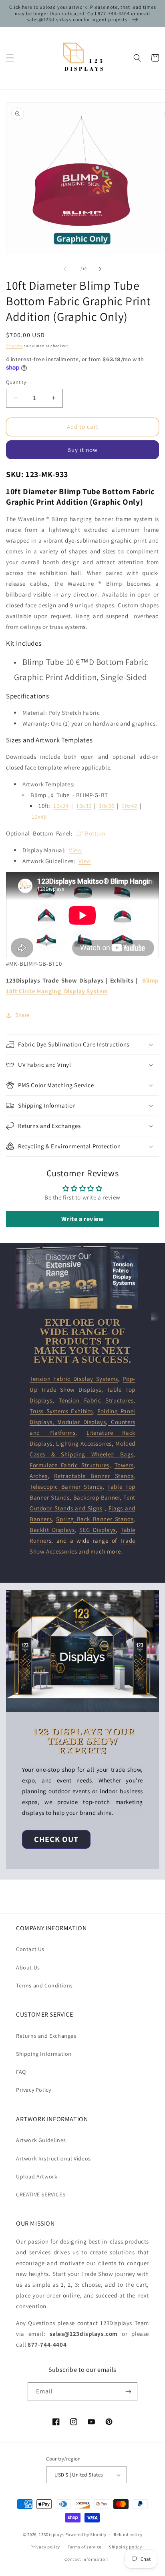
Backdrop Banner (97, 1497)
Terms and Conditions (44, 1985)
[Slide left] (65, 269)
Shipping (14, 346)
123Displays (51, 2534)
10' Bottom (91, 833)
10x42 (129, 806)
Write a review (82, 1219)
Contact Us (30, 1949)
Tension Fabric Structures (96, 1400)
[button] (10, 58)
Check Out (56, 1839)
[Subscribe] (128, 2392)
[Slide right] (100, 269)
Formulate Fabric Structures (69, 1465)
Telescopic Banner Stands (66, 1487)
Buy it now (82, 450)
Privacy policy (45, 2547)
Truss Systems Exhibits (61, 1411)
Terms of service (85, 2547)
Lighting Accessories (84, 1443)
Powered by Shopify (86, 2534)
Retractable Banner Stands (94, 1476)
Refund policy (128, 2534)
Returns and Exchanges (46, 2036)
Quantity (16, 382)
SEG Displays (98, 1530)
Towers (124, 1465)
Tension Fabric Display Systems (74, 1379)
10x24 (61, 806)
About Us (28, 1967)
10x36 (107, 806)
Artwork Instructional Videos (53, 2158)
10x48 (39, 817)
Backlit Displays (52, 1530)
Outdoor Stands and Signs (66, 1508)
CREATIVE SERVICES (41, 2194)
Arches (39, 1476)
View (75, 850)
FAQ (21, 2072)
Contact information (86, 2559)
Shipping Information (44, 2054)
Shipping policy (126, 2547)
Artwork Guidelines (41, 2140)
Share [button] (23, 1015)
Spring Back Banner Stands (95, 1519)
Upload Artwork (37, 2176)
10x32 (84, 806)
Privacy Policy (33, 2090)
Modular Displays (81, 1422)
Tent (129, 1497)
